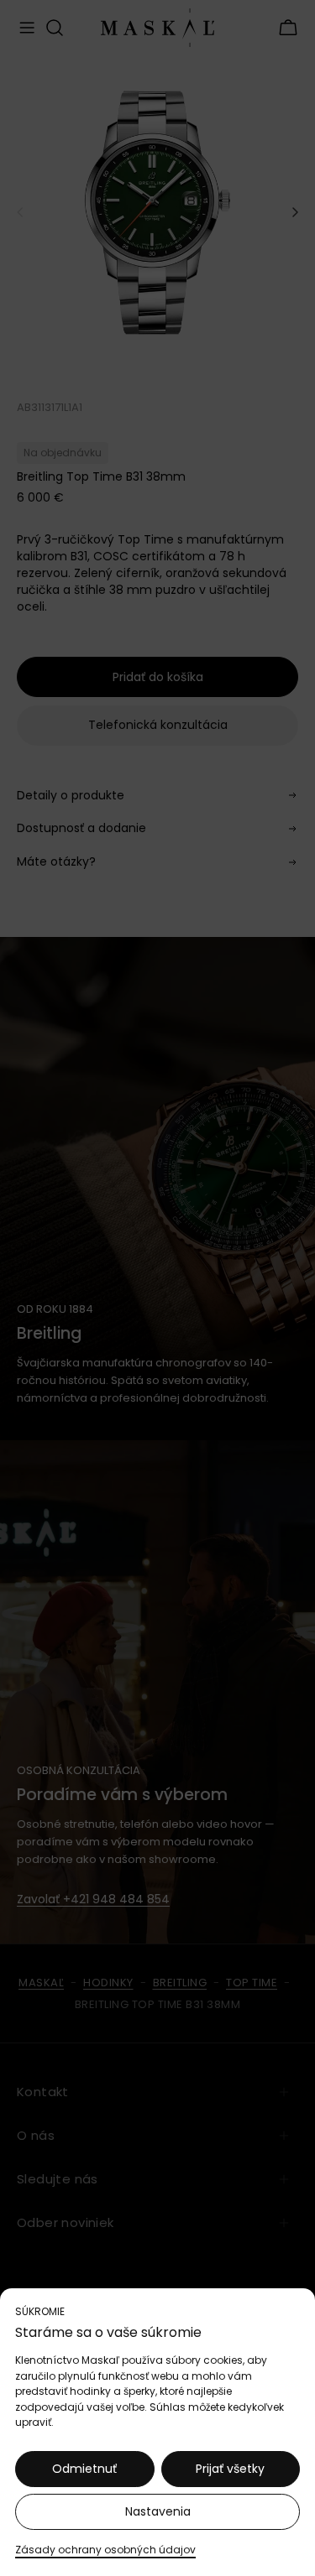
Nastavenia (158, 2511)
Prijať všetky (230, 2469)
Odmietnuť (84, 2469)
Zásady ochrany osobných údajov (105, 2550)
